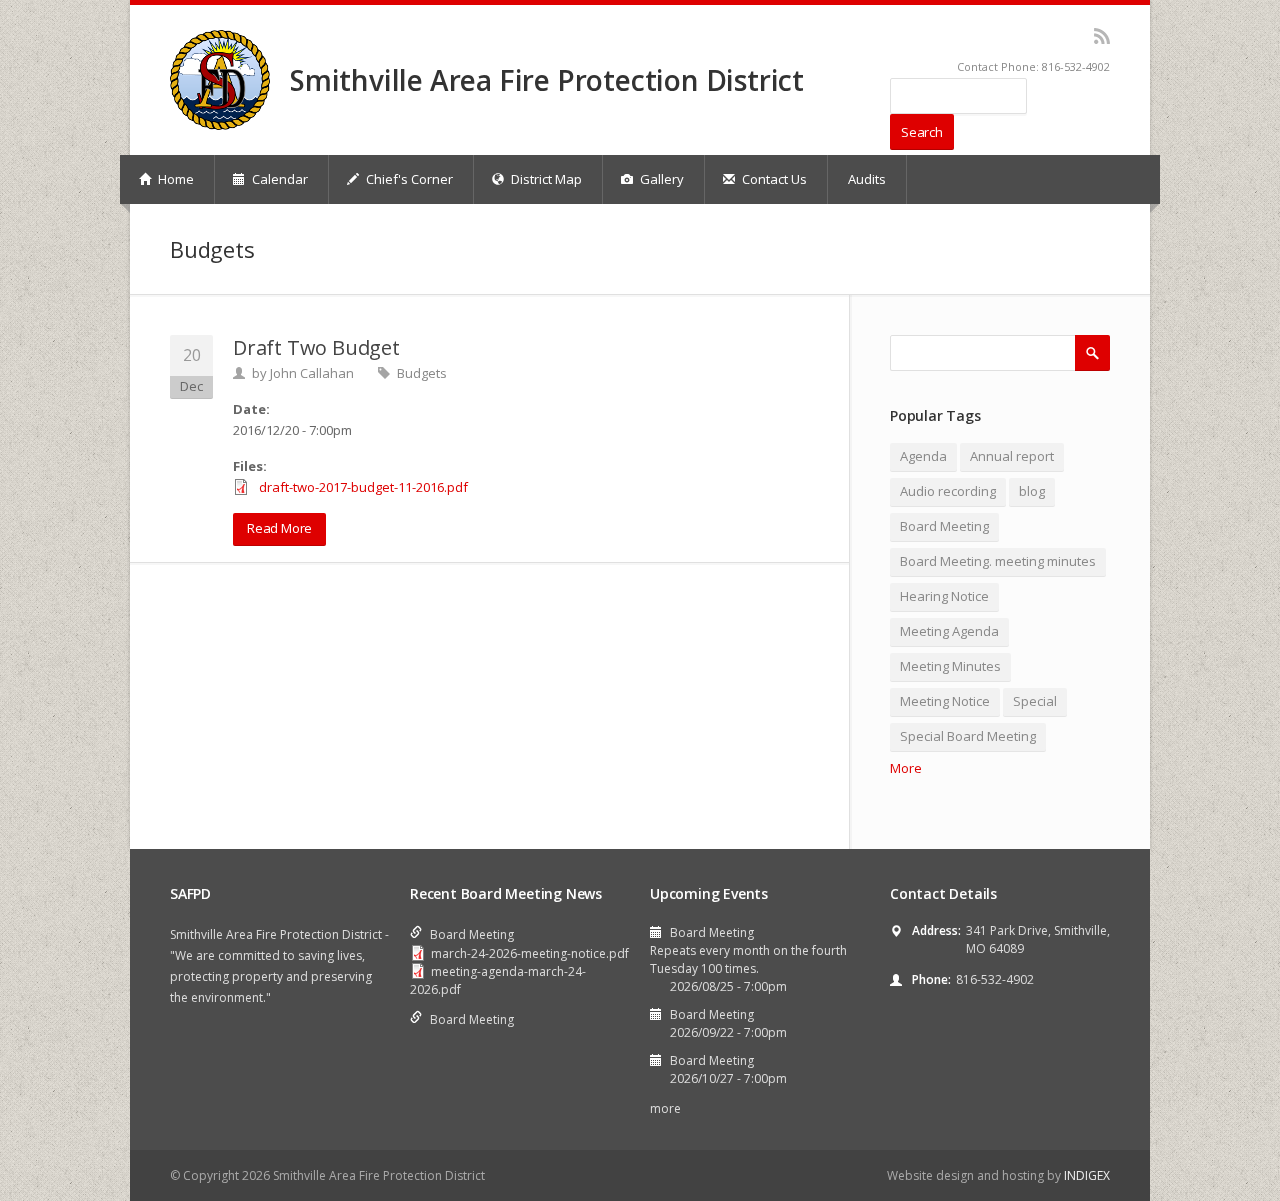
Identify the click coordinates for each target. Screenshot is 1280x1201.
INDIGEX (1087, 1175)
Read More (279, 528)
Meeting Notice (945, 701)
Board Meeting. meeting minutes (998, 561)
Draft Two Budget (316, 347)
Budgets (422, 373)
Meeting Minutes (950, 666)
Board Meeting (944, 526)
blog (1032, 491)
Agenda (923, 456)
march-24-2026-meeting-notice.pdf (530, 953)
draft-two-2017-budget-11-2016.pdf (363, 487)
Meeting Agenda (949, 631)
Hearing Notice (944, 596)
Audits (867, 179)
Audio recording (948, 491)
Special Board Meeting (968, 736)
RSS (1101, 36)
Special (1035, 701)
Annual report (1012, 456)
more (665, 1108)
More (906, 768)
